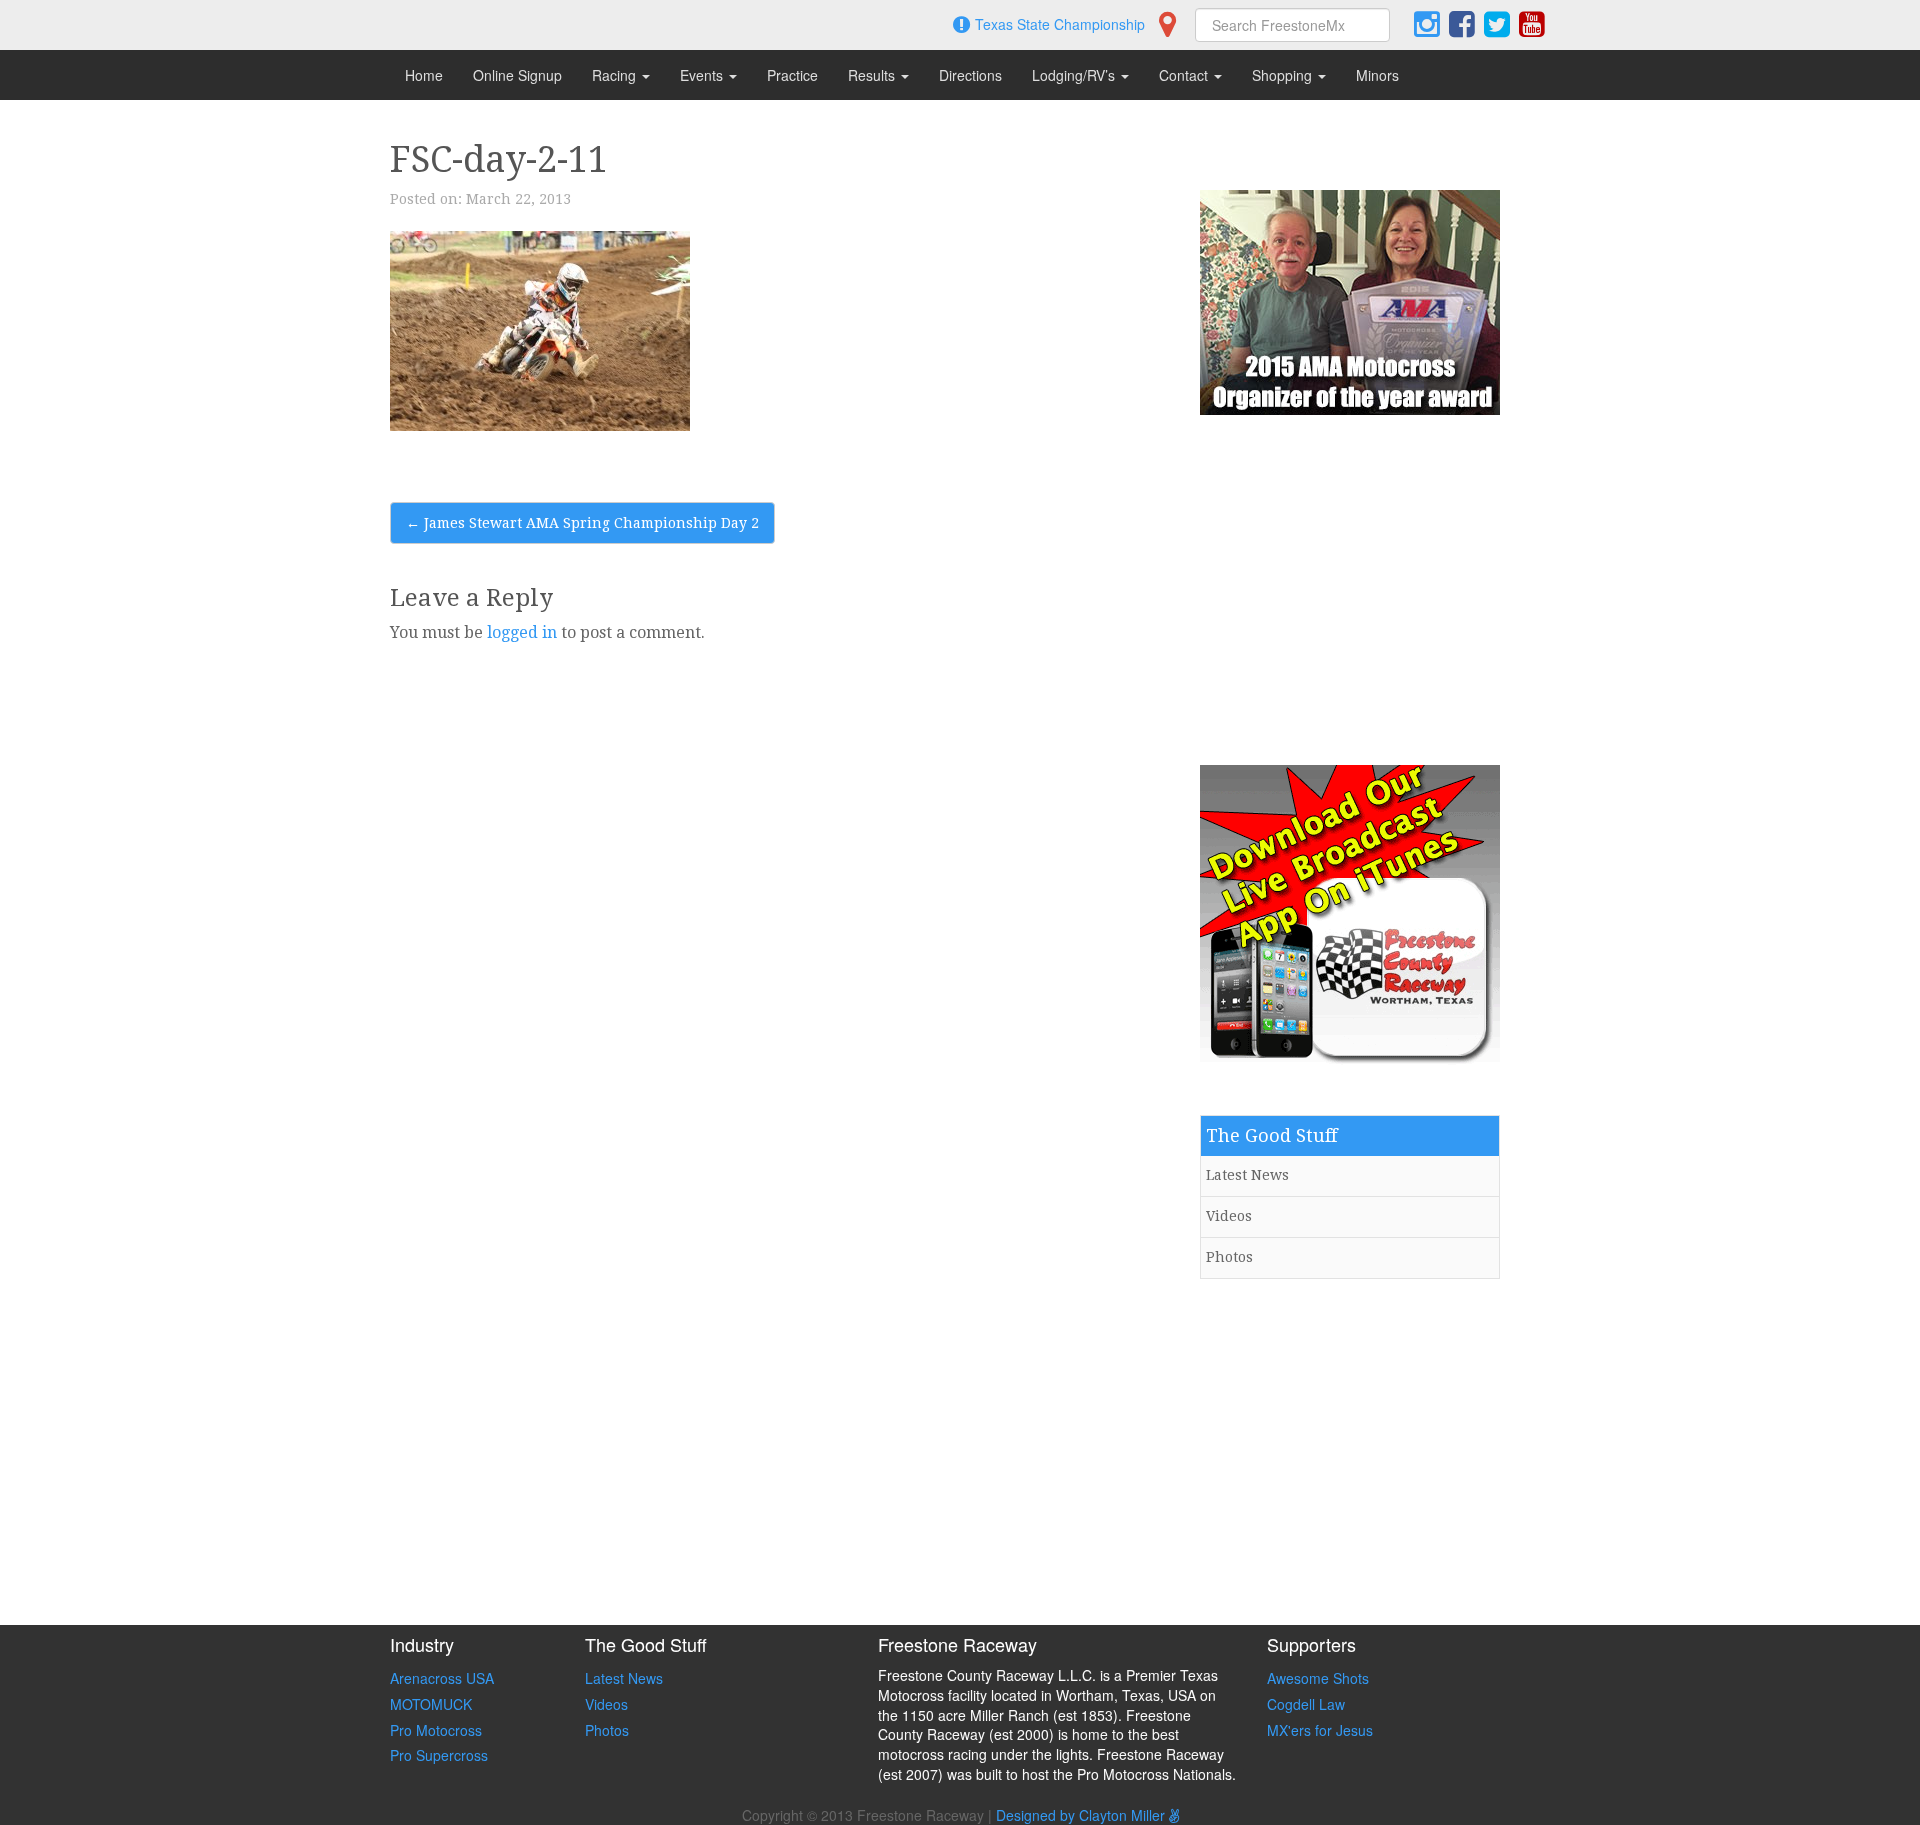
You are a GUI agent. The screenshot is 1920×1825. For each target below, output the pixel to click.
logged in (522, 632)
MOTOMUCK (431, 1704)
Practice (792, 75)
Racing (616, 75)
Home (424, 75)
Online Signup (517, 75)
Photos (1229, 1257)
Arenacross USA (442, 1678)
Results (873, 75)
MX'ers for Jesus (1320, 1730)
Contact (1185, 75)
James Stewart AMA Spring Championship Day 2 (582, 523)
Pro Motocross (436, 1730)
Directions (970, 75)
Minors (1377, 75)
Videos (1229, 1216)
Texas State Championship (1060, 24)
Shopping (1284, 75)
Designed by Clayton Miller (1082, 1815)
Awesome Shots (1318, 1678)
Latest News (1247, 1175)
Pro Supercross (439, 1755)
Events (703, 75)
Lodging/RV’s (1075, 75)
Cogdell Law (1306, 1704)
